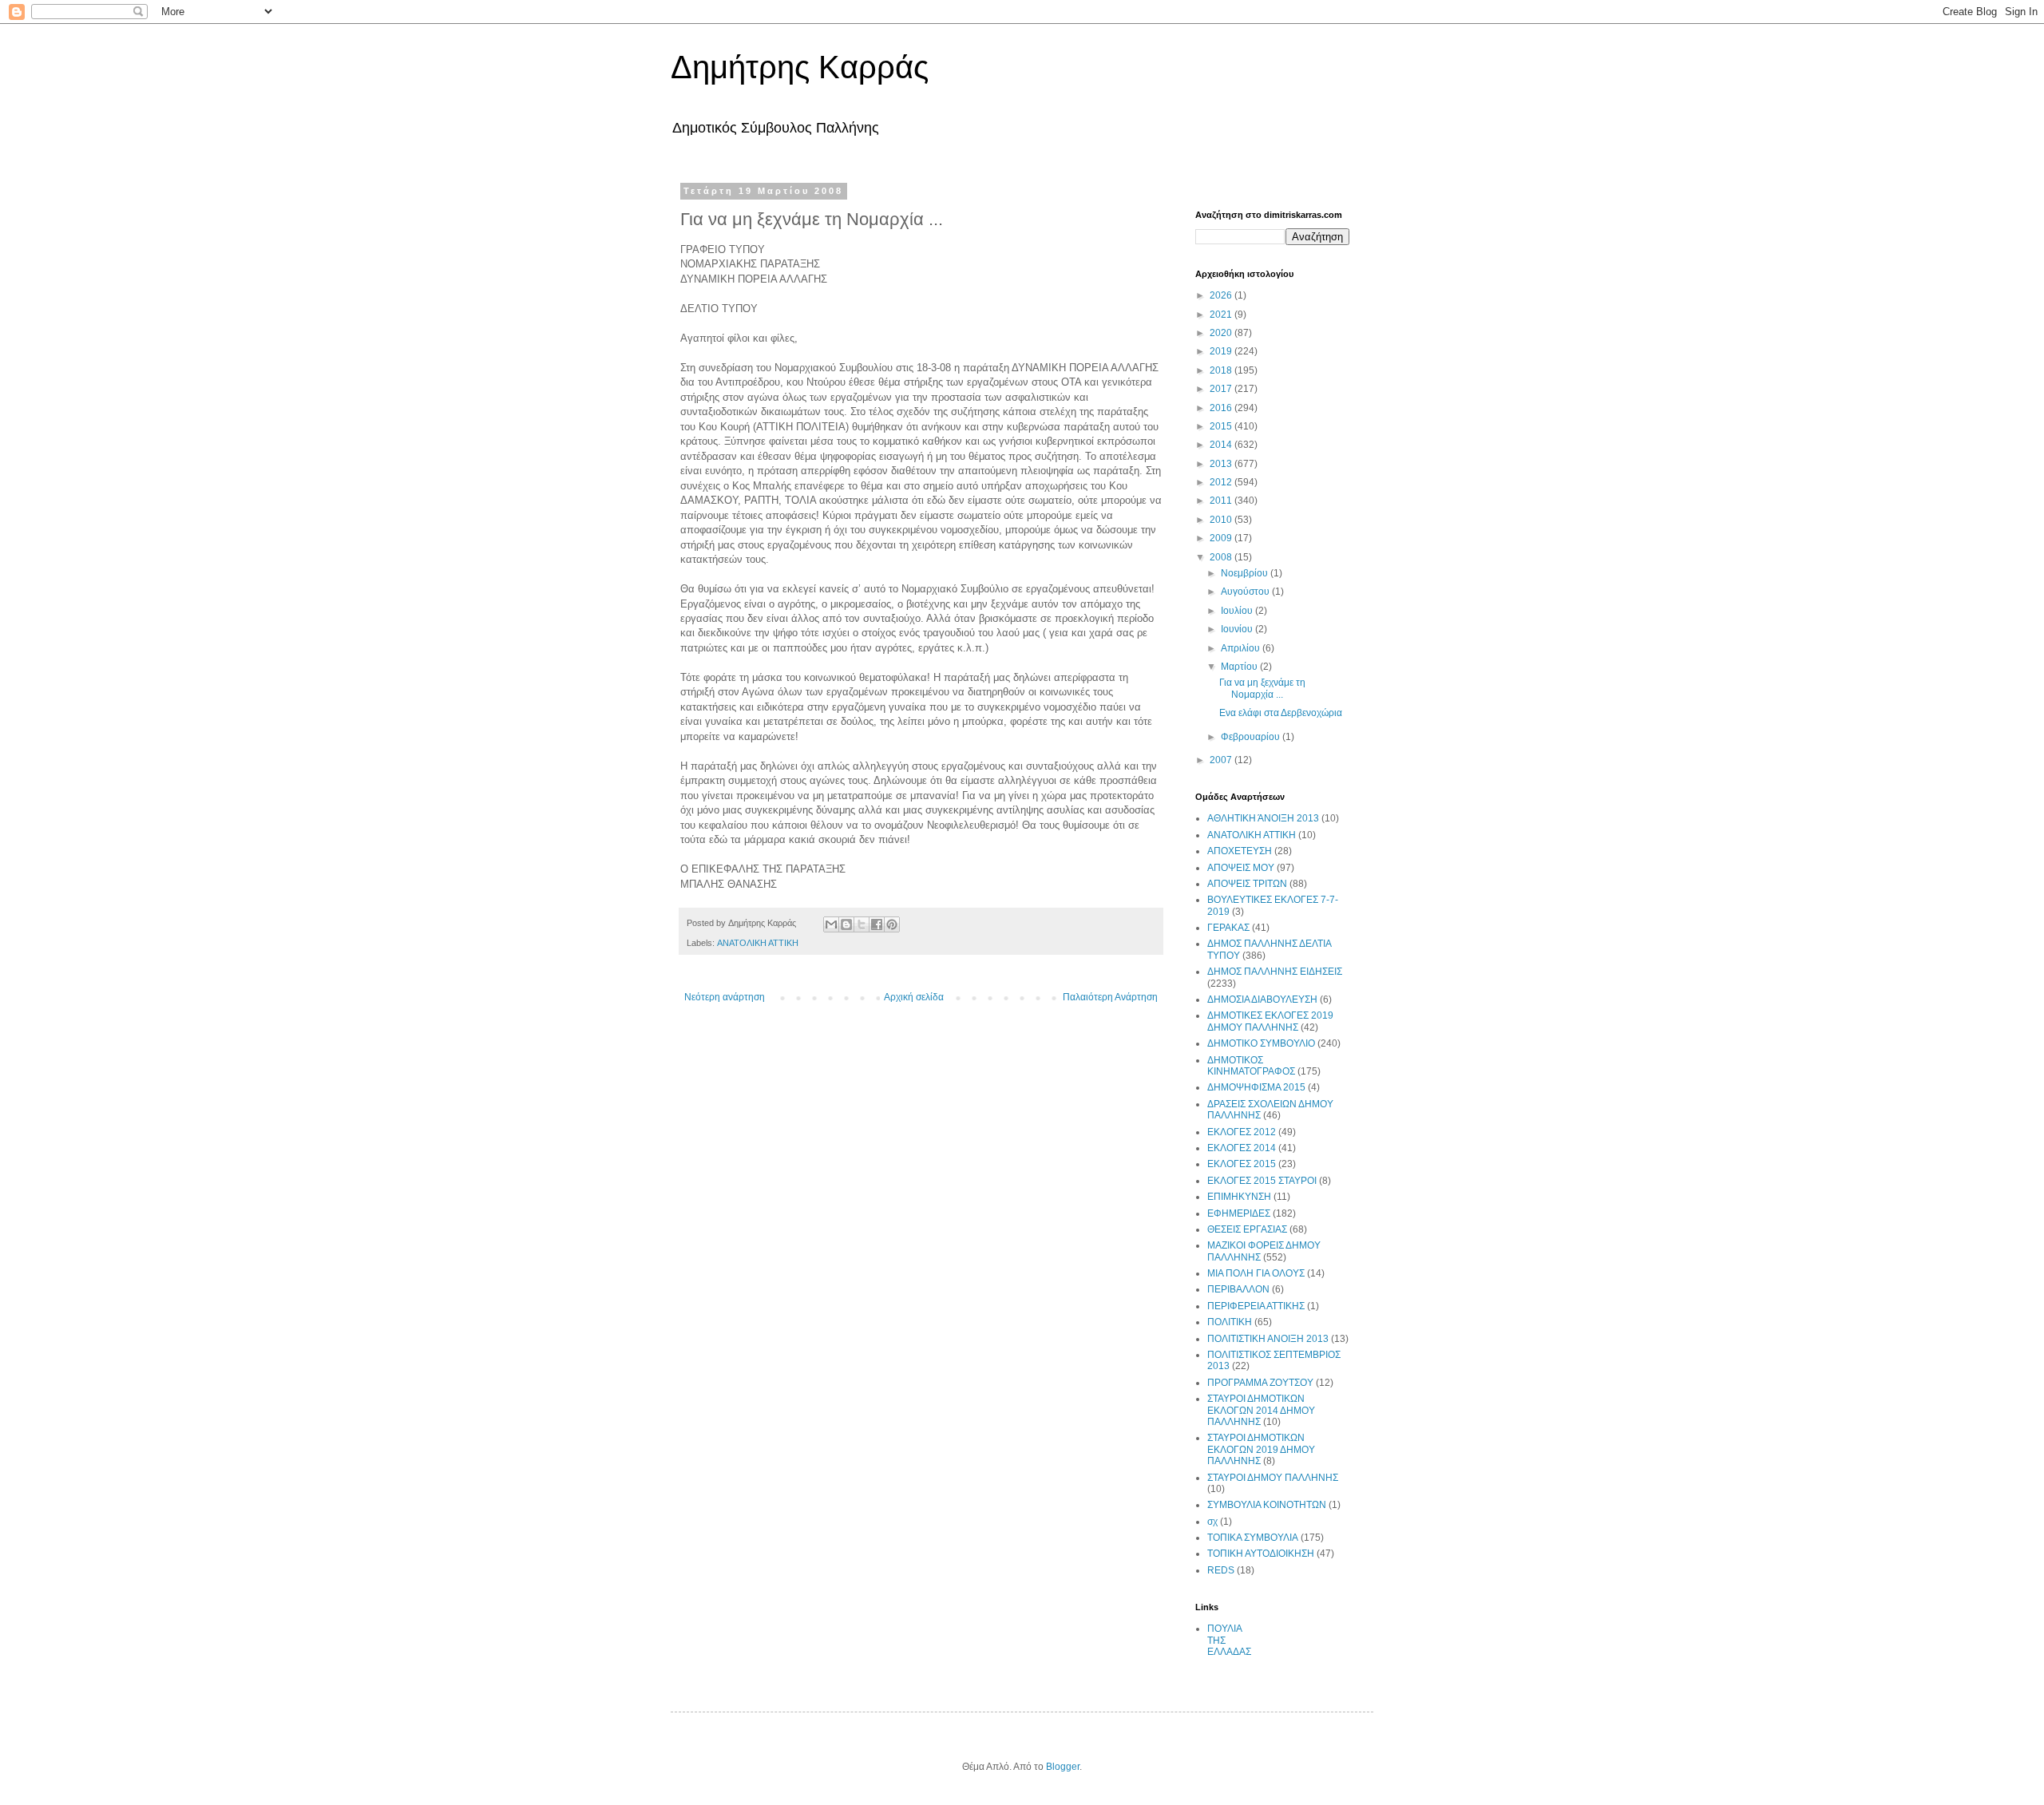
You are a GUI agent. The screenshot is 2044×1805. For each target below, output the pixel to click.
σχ (1212, 1522)
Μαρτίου (1240, 667)
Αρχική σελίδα (914, 997)
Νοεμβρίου (1246, 573)
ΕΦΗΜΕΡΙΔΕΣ (1239, 1213)
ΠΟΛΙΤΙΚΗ (1230, 1322)
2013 (1222, 464)
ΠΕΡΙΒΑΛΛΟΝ (1238, 1289)
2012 (1222, 482)
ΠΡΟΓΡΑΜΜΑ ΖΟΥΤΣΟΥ (1260, 1383)
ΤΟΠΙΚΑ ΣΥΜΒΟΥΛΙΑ (1253, 1538)
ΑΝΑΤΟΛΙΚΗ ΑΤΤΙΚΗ (758, 943)
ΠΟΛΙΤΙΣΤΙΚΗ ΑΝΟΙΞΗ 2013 (1268, 1339)
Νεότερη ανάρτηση (725, 997)
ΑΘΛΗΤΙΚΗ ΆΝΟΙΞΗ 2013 (1263, 818)
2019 (1222, 351)
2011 (1222, 501)
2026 (1222, 295)
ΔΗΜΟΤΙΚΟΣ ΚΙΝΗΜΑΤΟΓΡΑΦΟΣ (1251, 1066)
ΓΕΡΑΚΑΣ (1228, 928)
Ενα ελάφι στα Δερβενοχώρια (1281, 713)
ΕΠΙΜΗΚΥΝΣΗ (1239, 1197)
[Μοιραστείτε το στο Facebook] (877, 924)
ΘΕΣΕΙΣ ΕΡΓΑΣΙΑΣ (1247, 1229)
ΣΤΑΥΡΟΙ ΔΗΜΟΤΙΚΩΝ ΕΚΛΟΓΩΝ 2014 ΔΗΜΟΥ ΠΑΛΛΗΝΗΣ (1261, 1410)
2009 (1222, 538)
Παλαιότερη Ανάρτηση (1110, 997)
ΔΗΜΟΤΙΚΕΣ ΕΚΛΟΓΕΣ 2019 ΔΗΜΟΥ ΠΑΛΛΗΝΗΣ (1270, 1021)
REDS (1221, 1570)
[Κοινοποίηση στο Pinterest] (892, 924)
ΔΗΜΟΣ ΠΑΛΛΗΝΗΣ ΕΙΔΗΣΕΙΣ (1275, 972)
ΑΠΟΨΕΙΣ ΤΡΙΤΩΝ (1247, 884)
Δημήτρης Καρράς (800, 67)
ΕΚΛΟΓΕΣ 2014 (1242, 1148)
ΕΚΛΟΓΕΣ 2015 (1242, 1164)
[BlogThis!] (846, 924)
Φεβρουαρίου (1252, 737)
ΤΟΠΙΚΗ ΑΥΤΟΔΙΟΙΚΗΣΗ (1261, 1554)
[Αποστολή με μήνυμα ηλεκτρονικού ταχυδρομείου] (831, 924)
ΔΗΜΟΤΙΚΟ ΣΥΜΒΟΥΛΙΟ (1261, 1043)
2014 (1222, 445)
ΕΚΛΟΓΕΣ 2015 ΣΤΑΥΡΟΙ (1262, 1181)
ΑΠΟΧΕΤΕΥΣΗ (1240, 851)
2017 (1222, 389)
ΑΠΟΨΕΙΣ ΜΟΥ (1241, 868)
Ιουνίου (1238, 629)
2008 (1222, 557)
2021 (1222, 315)
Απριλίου (1242, 648)
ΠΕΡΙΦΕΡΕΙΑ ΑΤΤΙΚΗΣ (1256, 1306)
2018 (1222, 370)
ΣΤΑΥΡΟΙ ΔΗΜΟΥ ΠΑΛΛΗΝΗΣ (1273, 1478)
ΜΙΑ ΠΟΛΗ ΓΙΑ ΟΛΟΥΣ (1256, 1273)
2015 (1222, 426)
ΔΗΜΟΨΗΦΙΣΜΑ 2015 (1256, 1087)
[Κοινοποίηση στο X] (862, 924)
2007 (1222, 760)
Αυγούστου (1246, 592)
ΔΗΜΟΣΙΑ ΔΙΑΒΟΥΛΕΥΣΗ (1262, 999)
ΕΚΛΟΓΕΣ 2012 (1242, 1132)
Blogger (1063, 1767)
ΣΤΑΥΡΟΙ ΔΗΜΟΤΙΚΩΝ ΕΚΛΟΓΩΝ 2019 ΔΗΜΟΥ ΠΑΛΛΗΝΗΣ (1261, 1449)
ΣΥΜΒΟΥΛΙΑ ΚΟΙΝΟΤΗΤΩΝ (1267, 1505)
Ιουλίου (1238, 611)
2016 (1222, 408)
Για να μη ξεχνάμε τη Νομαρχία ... (1262, 688)
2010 (1222, 520)
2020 (1222, 333)
